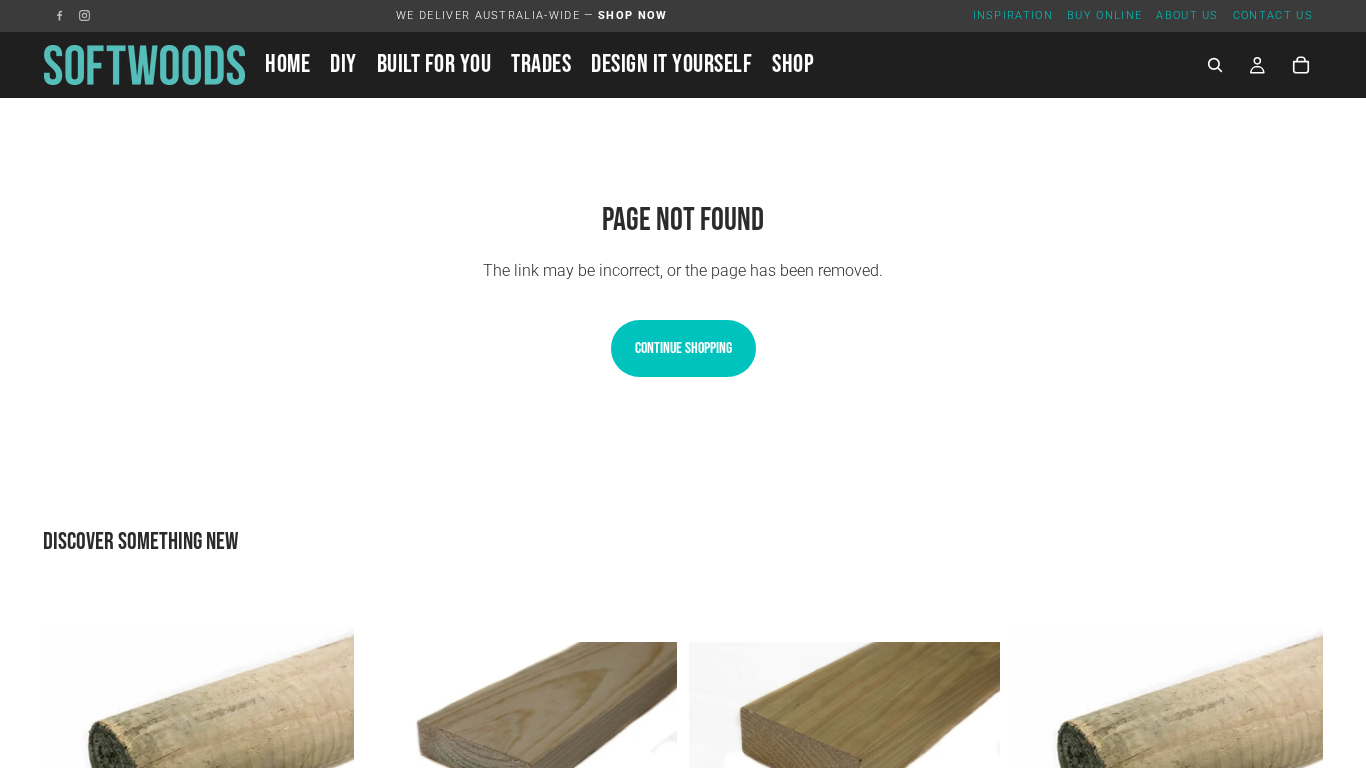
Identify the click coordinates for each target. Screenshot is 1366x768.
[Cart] (1301, 65)
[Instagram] (84, 15)
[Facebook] (59, 15)
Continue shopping (683, 348)
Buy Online (1104, 15)
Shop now (633, 15)
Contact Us (1273, 15)
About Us (1187, 15)
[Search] (1215, 65)
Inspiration (1013, 15)
